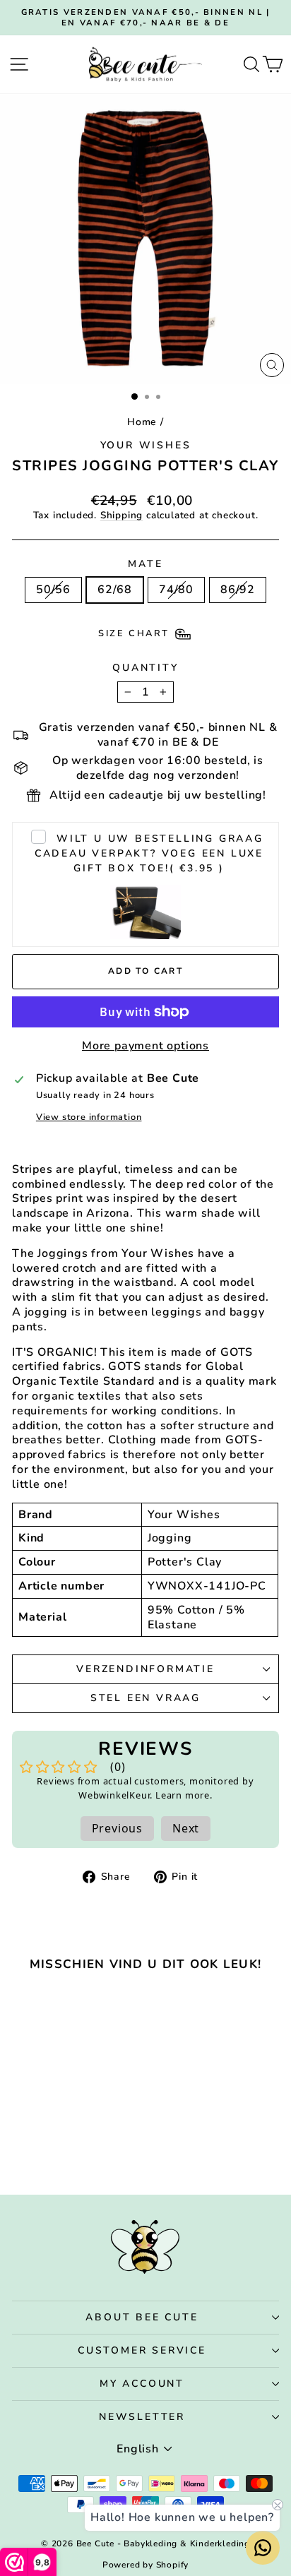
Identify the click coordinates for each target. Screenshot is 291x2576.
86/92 (238, 590)
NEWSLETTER (142, 2417)
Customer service (142, 2350)
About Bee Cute (142, 2317)
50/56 (53, 590)
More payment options (145, 1046)
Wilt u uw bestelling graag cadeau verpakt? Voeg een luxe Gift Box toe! (149, 853)
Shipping (121, 515)
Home (142, 422)
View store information (89, 1117)
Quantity (145, 668)
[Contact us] (263, 2548)
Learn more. (184, 1795)
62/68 (115, 590)
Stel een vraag (145, 1698)
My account (142, 2384)
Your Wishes (146, 445)
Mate (145, 564)
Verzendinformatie (145, 1669)
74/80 (176, 590)
